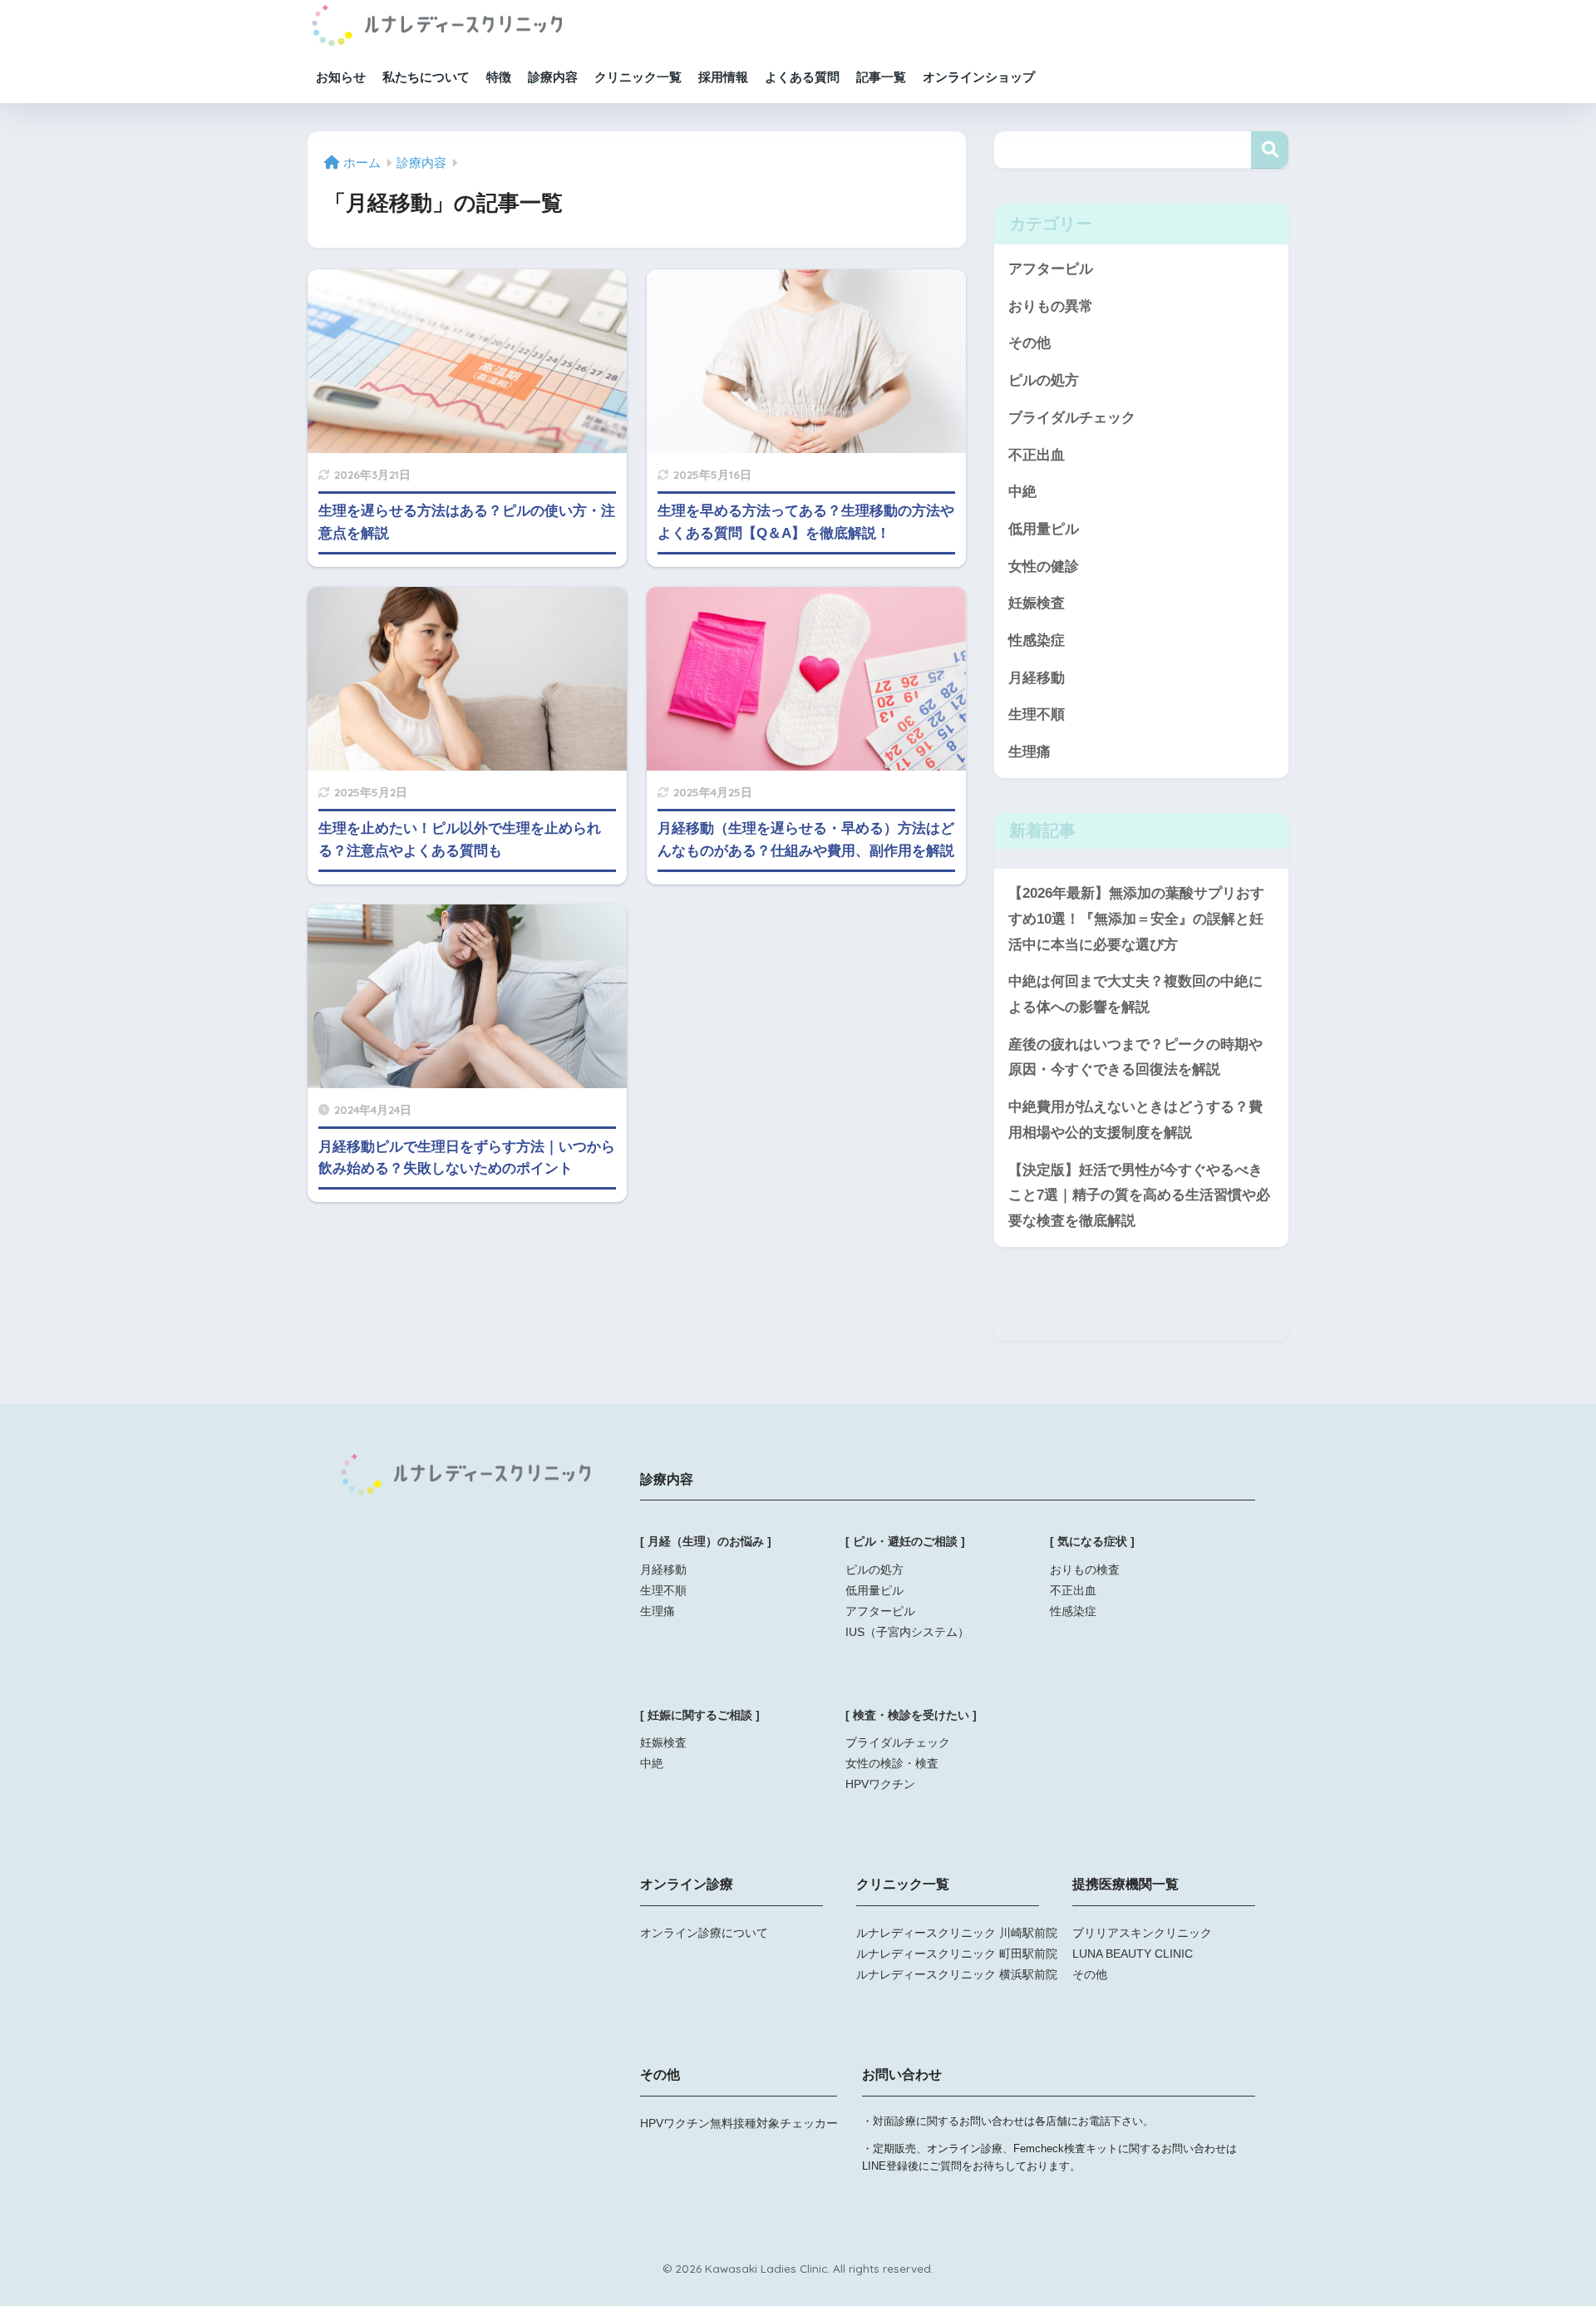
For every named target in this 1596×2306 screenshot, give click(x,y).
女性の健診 (1044, 567)
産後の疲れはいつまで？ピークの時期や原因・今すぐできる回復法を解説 (1135, 1057)
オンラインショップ (979, 77)
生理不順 (1037, 714)
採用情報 (723, 77)
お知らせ (341, 77)
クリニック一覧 (638, 77)
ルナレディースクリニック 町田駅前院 (957, 1954)
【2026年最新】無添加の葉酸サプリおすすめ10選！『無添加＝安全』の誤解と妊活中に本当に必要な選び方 (1136, 919)
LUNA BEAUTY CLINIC (1133, 1954)
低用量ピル (1044, 529)
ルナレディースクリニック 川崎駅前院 (957, 1933)
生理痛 (1030, 752)
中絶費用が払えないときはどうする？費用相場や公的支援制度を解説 (1135, 1120)
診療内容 (553, 77)
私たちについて (426, 77)
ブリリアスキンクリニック (1142, 1933)
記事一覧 (881, 77)
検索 (1270, 150)
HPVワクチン (880, 1784)
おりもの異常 (1051, 306)
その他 (1030, 343)
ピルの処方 (1044, 380)
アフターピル (1051, 269)
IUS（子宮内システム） (907, 1632)
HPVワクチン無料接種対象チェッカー (739, 2123)
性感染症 (1037, 641)
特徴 (499, 77)
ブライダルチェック (1072, 418)
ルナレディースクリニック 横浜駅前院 (957, 1974)
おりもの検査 (1085, 1569)
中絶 (1022, 492)
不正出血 (1037, 455)
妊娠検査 (1037, 603)
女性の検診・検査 (892, 1763)
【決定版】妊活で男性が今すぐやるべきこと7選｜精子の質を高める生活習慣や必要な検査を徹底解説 (1139, 1195)
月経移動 (1037, 678)
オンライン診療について (704, 1933)
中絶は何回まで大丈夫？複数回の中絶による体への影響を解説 (1135, 994)
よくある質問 (802, 77)
